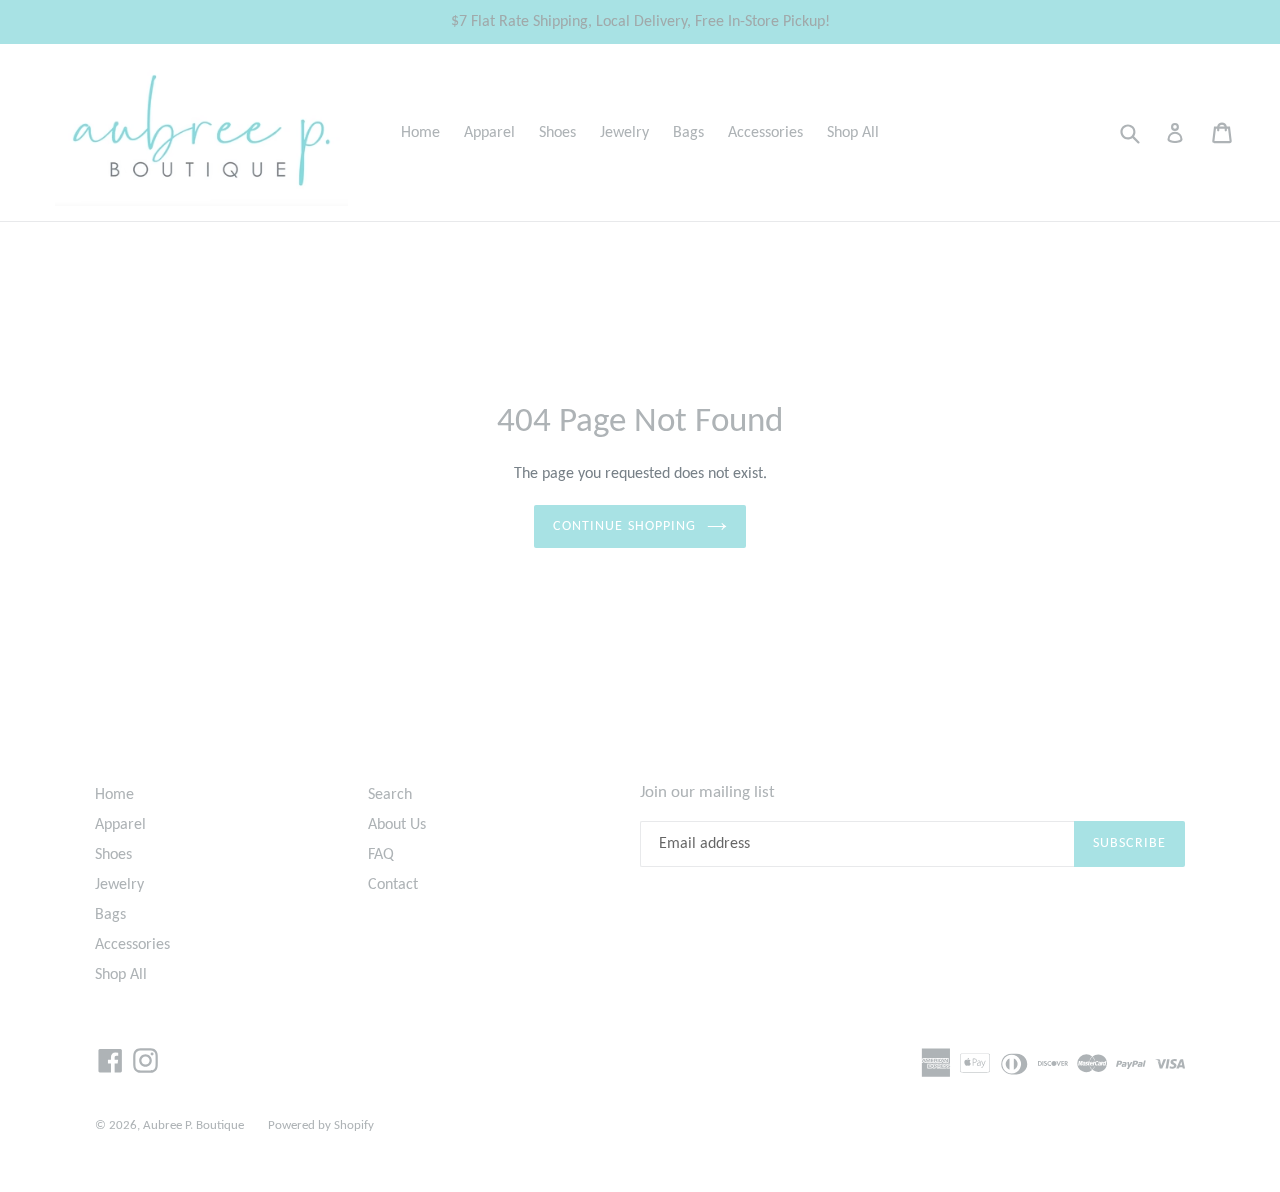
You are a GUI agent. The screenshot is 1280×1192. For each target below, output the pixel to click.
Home (420, 133)
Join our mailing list (707, 792)
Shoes (557, 133)
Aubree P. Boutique (193, 1125)
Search (390, 795)
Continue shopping (624, 526)
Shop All (853, 133)
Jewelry (624, 133)
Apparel (489, 133)
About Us (397, 825)
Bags (688, 133)
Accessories (765, 133)
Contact (393, 885)
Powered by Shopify (321, 1125)
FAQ (381, 855)
